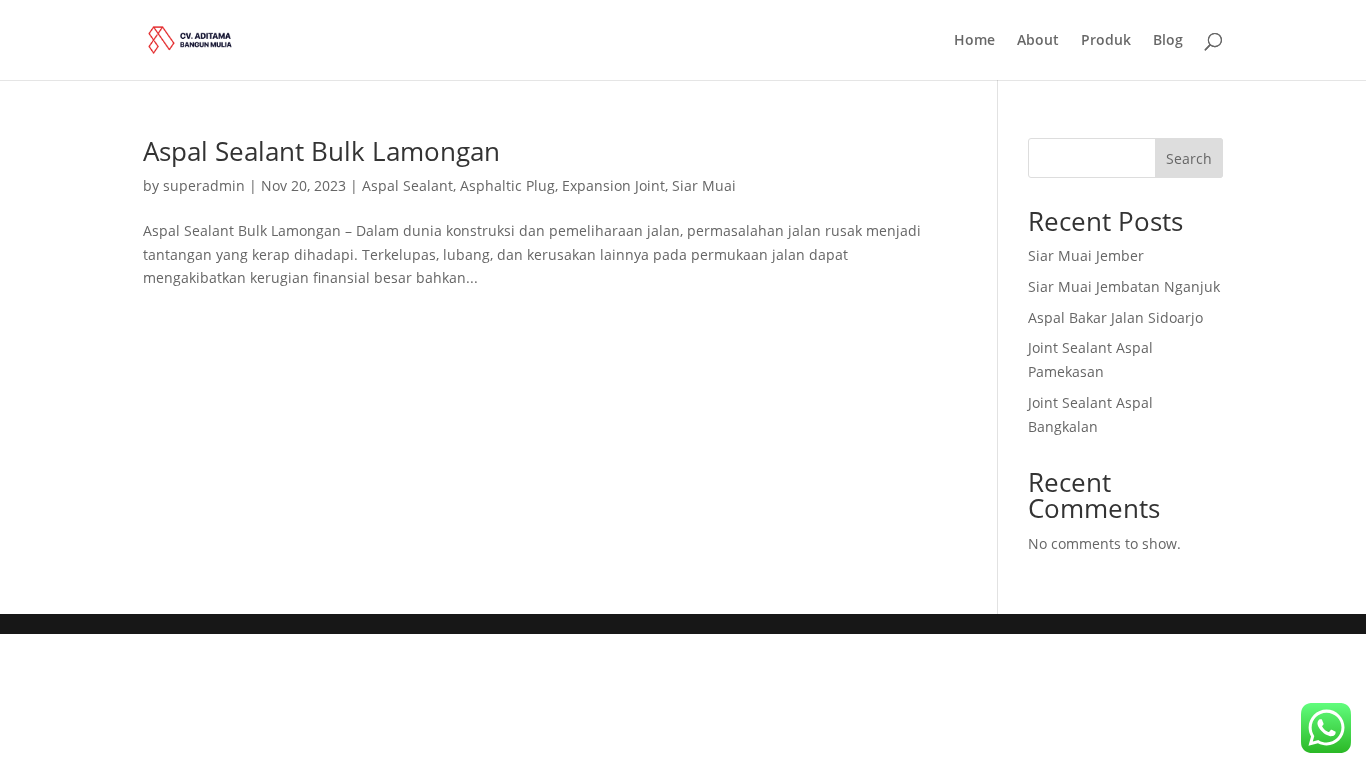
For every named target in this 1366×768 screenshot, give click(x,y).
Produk (1106, 41)
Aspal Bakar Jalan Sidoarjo (1115, 317)
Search (1189, 158)
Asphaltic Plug (507, 185)
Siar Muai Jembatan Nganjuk (1124, 286)
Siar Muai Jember (1086, 255)
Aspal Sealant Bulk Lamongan (321, 151)
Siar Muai (704, 185)
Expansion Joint (613, 185)
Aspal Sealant (407, 185)
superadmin (204, 185)
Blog (1168, 41)
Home (974, 41)
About (1038, 41)
